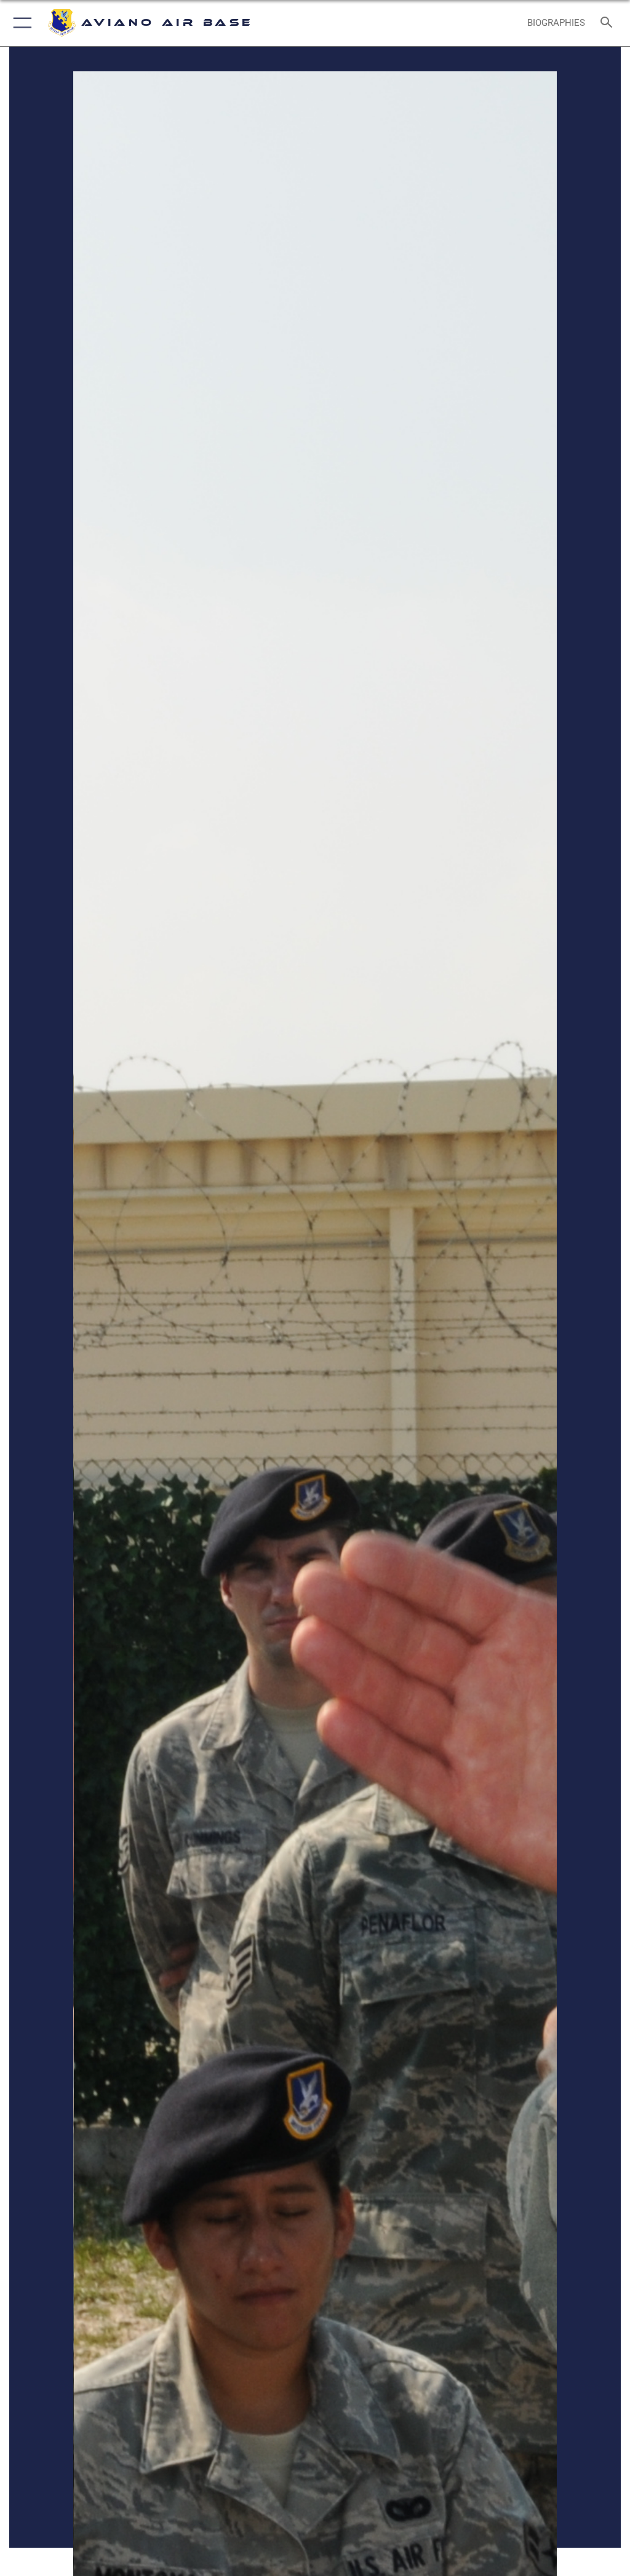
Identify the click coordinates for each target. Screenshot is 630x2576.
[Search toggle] (609, 23)
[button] (20, 23)
